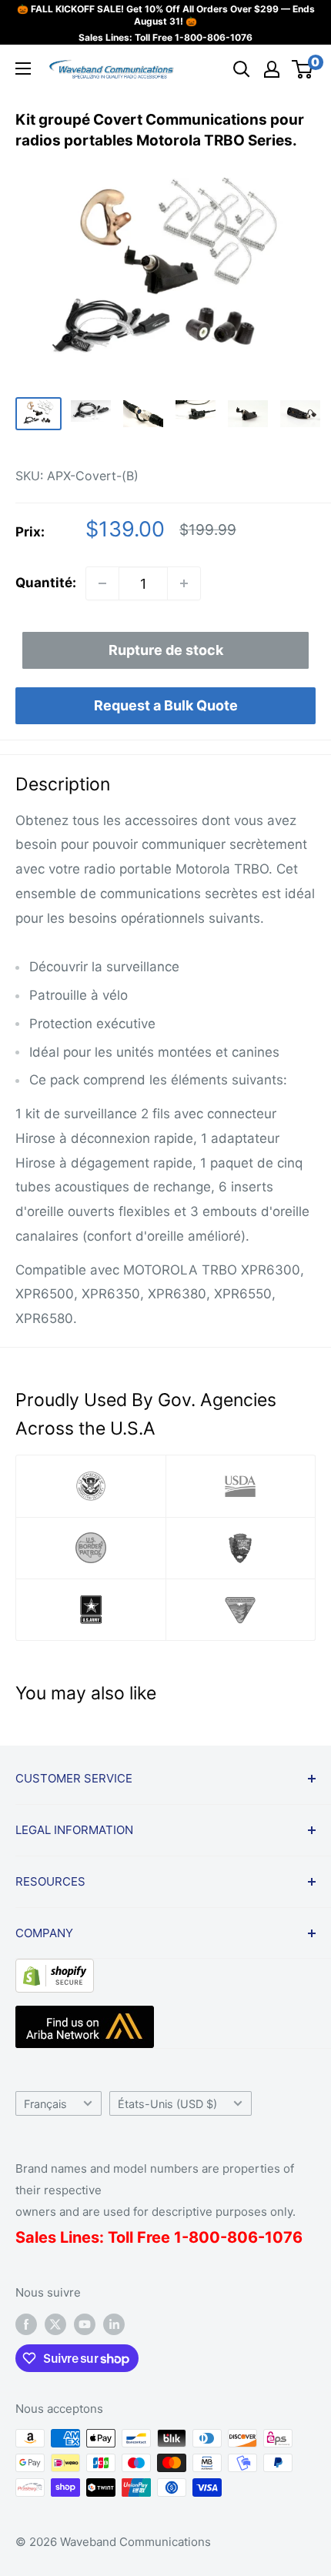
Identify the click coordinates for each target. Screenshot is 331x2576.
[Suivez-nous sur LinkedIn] (114, 2324)
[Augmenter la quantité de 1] (184, 583)
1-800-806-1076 (214, 37)
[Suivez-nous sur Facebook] (26, 2324)
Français (45, 2104)
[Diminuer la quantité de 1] (102, 583)
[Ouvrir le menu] (23, 68)
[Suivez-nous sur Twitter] (55, 2324)
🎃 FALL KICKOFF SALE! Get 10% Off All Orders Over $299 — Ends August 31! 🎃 (166, 15)
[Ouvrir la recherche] (242, 69)
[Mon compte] (272, 69)
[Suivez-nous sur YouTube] (85, 2324)
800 (204, 2237)
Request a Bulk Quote (166, 705)
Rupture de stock (166, 650)
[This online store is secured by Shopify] (55, 1970)
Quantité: (46, 583)
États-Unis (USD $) (167, 2104)
